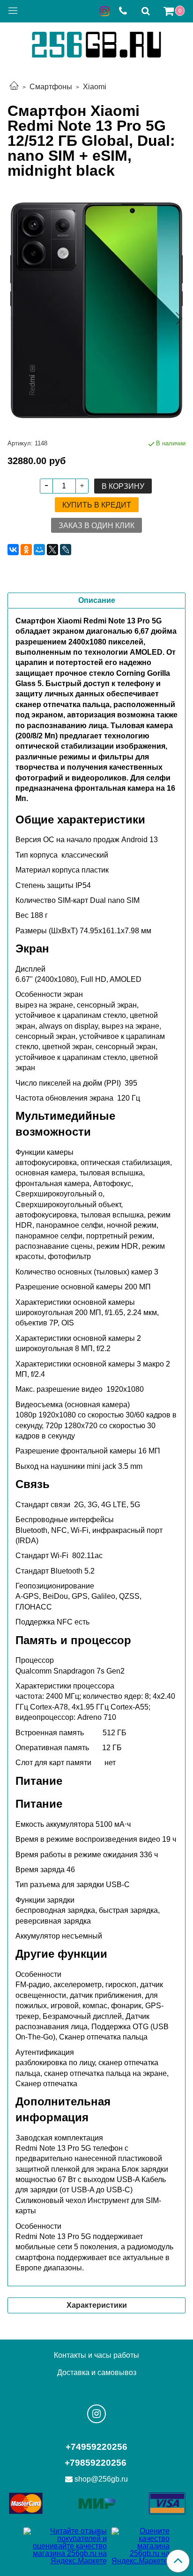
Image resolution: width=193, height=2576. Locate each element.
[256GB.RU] (96, 43)
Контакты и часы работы (96, 2355)
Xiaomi (95, 87)
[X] (52, 550)
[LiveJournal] (66, 550)
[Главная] (14, 87)
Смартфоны (51, 87)
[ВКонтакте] (13, 550)
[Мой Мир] (39, 550)
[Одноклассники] (26, 550)
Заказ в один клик (96, 526)
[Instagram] (96, 2414)
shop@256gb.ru (101, 2479)
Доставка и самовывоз (97, 2372)
